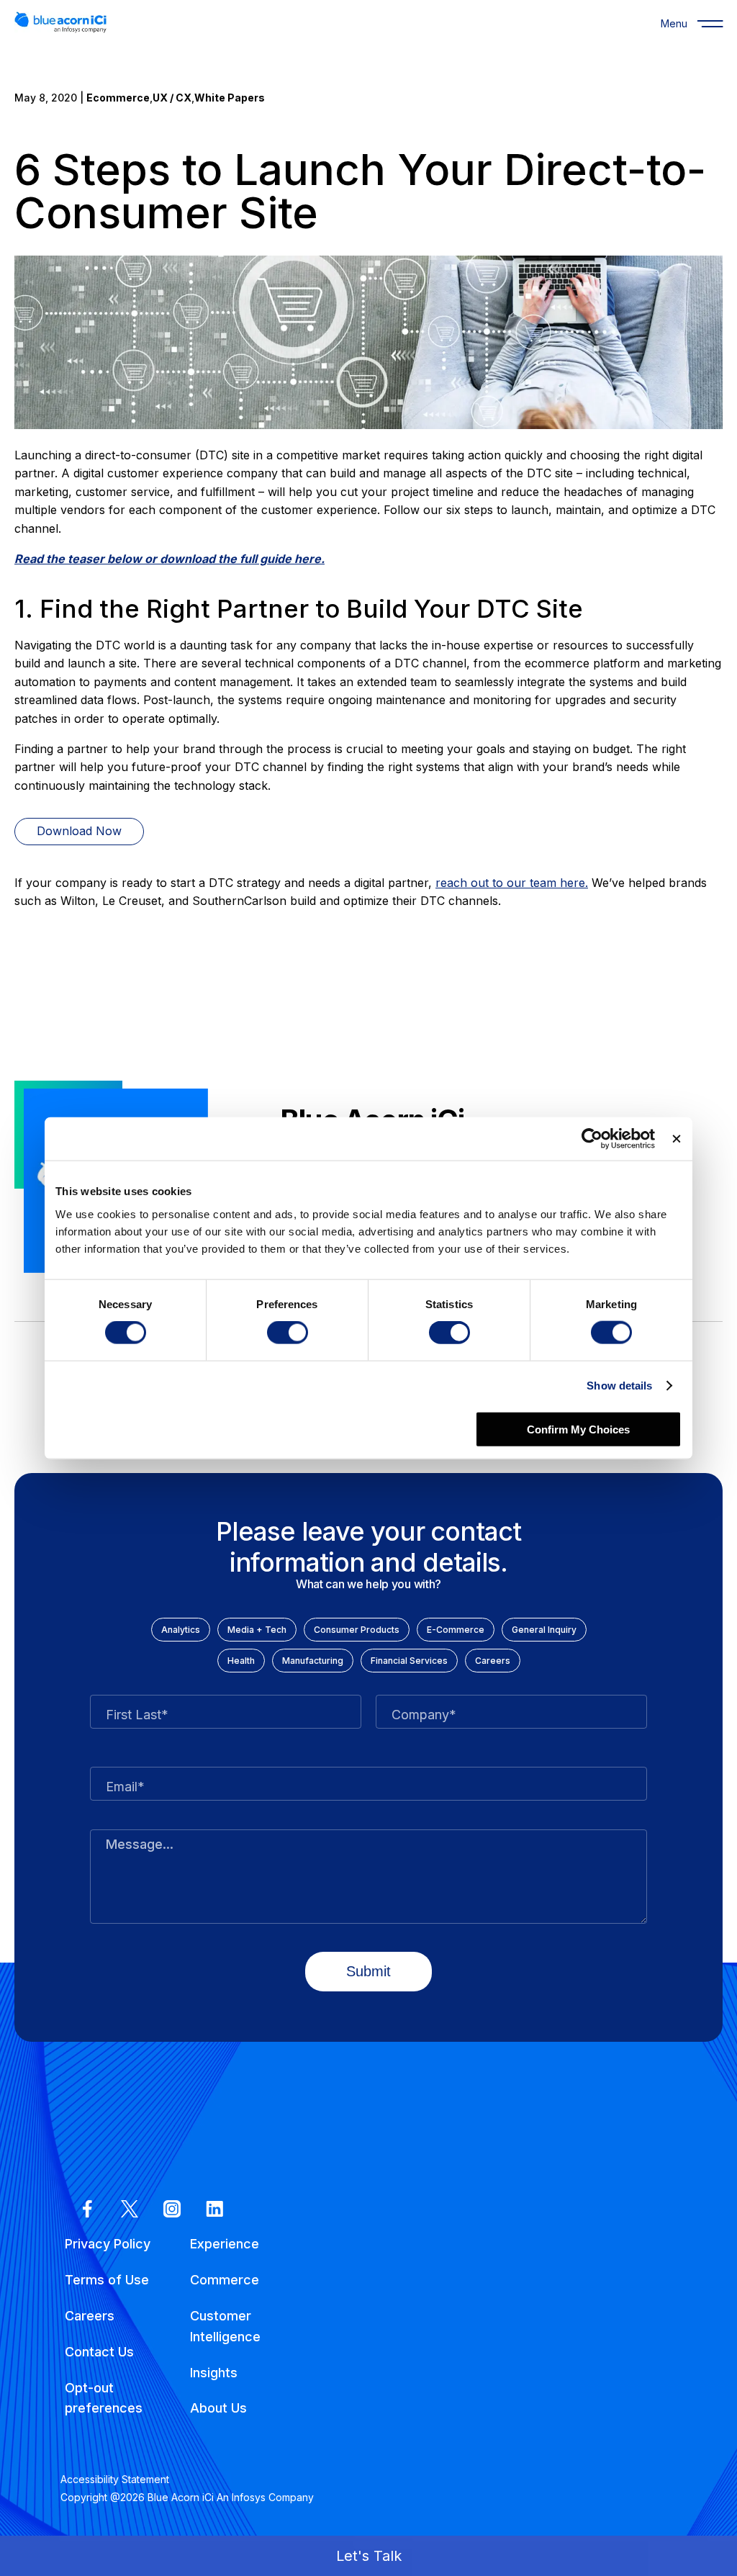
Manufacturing (313, 1661)
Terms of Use (107, 2280)
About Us (218, 2408)
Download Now (79, 831)
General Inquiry (544, 1630)
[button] (368, 2556)
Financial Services (409, 1661)
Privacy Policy (108, 2244)
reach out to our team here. (512, 883)
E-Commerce (456, 1630)
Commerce (225, 2280)
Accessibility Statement (115, 2479)
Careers (493, 1661)
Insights (214, 2373)
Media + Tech (257, 1630)
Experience (225, 2244)
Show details (619, 1386)
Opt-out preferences (104, 2398)
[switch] (288, 1333)
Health (241, 1661)
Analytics (181, 1630)
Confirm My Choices (578, 1429)
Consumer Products (357, 1630)
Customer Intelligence (225, 2326)
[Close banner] (677, 1139)
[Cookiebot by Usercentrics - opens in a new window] (592, 1139)
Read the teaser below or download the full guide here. (169, 559)
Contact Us (99, 2352)
